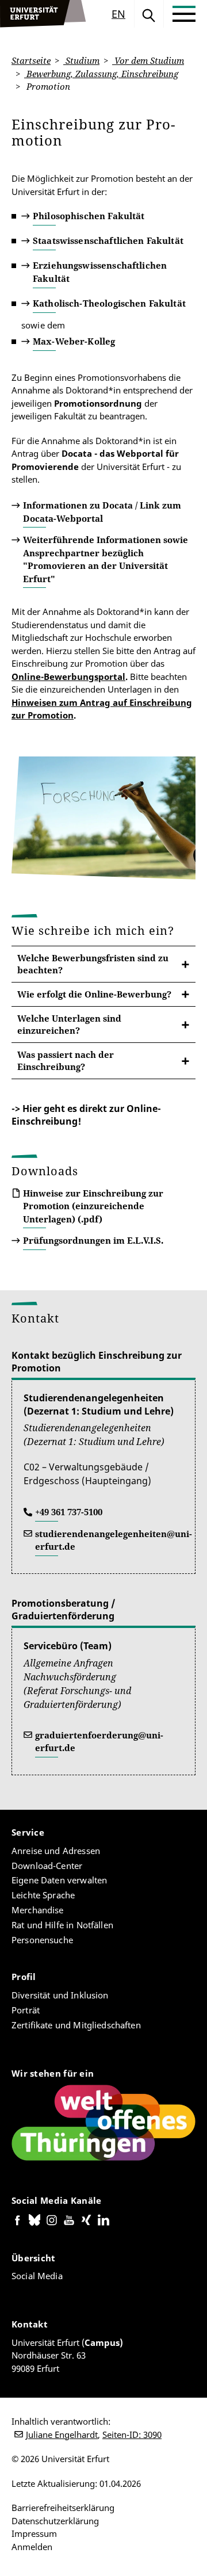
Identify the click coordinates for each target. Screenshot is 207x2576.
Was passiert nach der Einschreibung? (66, 1060)
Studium (81, 60)
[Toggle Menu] (184, 14)
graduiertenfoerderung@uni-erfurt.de (99, 1742)
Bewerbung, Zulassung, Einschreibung (101, 74)
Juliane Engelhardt (62, 2434)
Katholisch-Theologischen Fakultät (109, 303)
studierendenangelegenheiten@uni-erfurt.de (114, 1540)
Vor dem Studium (148, 60)
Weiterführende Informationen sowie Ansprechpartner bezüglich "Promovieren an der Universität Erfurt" (106, 559)
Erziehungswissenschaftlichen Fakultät (100, 272)
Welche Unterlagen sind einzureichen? (69, 1024)
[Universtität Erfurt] (43, 14)
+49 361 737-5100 (69, 1512)
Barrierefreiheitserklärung (63, 2508)
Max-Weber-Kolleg (74, 341)
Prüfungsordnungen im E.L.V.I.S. (93, 1240)
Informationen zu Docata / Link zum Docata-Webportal (102, 512)
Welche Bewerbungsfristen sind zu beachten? (93, 964)
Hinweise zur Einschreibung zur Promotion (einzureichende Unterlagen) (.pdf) (93, 1206)
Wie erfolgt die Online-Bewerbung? (94, 994)
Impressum (34, 2533)
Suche (149, 14)
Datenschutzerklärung (55, 2521)
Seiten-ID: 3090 (132, 2434)
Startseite (31, 60)
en (118, 14)
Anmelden (32, 2547)
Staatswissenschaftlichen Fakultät (108, 240)
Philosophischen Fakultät (89, 216)
